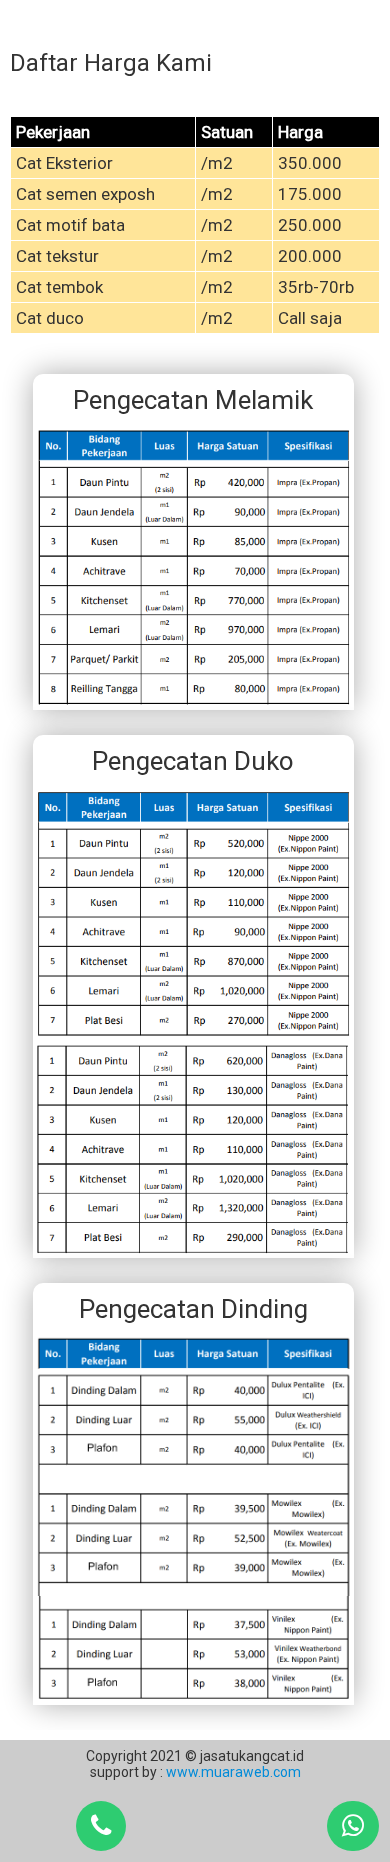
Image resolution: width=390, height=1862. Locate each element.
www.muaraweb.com (232, 1772)
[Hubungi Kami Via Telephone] (101, 1826)
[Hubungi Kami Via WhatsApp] (353, 1826)
